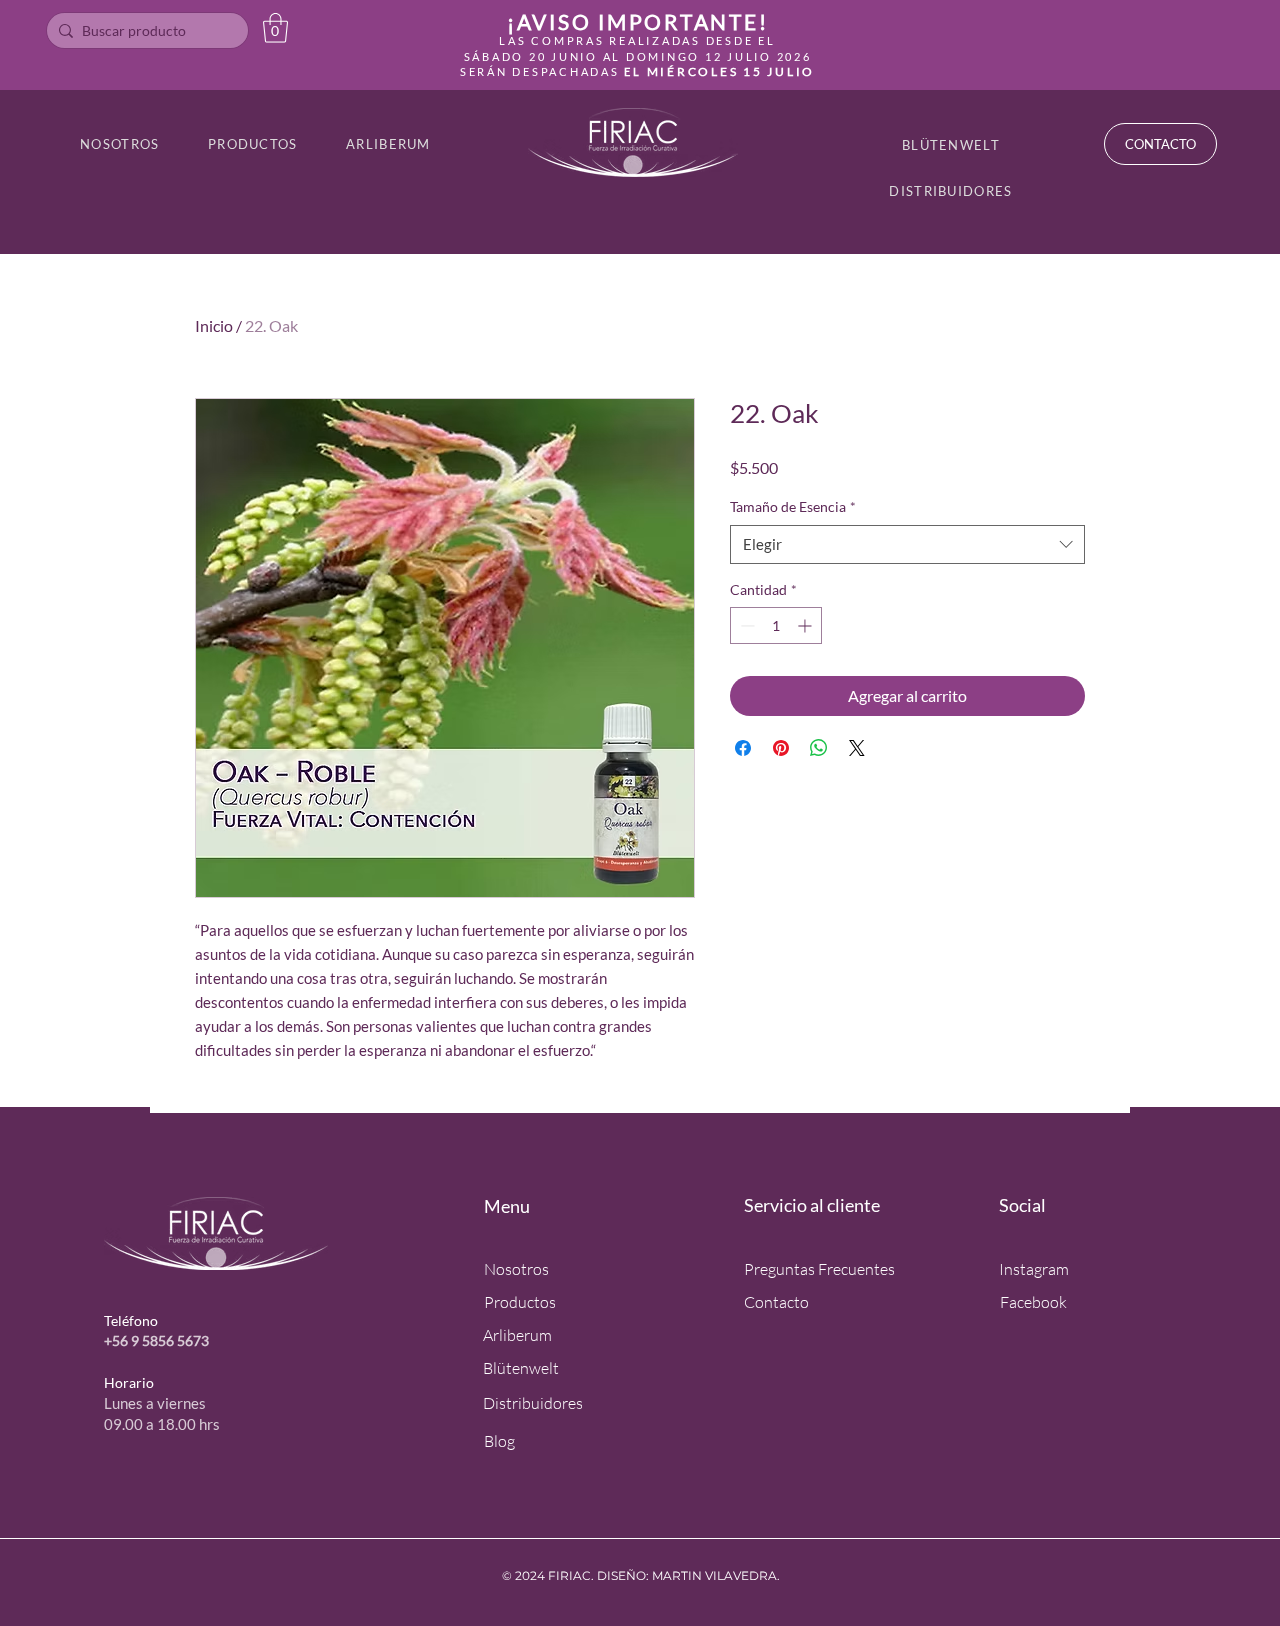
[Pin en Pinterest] (781, 748)
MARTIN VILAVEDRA (714, 1575)
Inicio (214, 325)
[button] (275, 28)
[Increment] (806, 625)
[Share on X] (857, 748)
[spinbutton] (776, 625)
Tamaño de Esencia (793, 506)
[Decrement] (745, 625)
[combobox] (907, 544)
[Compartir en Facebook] (743, 748)
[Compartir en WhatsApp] (819, 748)
